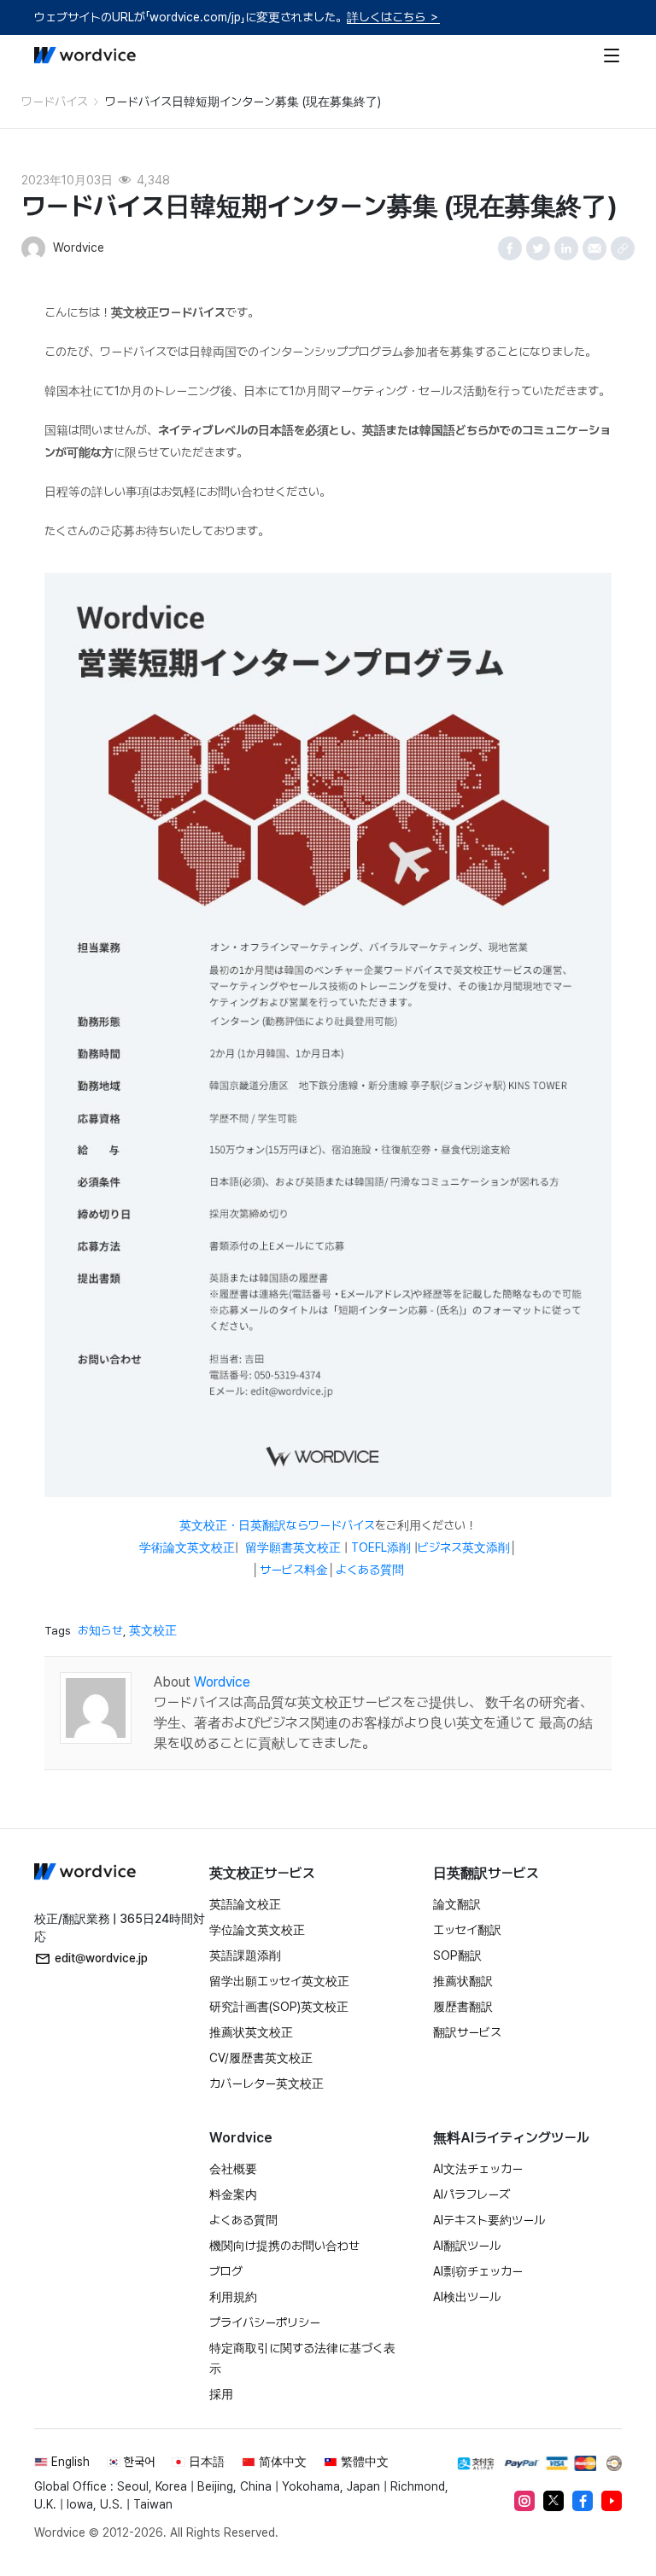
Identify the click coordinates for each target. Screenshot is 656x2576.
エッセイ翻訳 (467, 1930)
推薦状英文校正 (251, 2032)
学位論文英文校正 (257, 1930)
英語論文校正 (245, 1904)
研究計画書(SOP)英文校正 (279, 2007)
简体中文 (283, 2462)
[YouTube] (612, 2501)
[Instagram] (524, 2501)
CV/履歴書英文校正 (261, 2058)
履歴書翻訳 (463, 2007)
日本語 (207, 2462)
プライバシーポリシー (265, 2322)
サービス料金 (294, 1570)
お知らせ (100, 1630)
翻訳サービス (467, 2032)
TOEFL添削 (381, 1547)
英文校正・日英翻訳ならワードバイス (277, 1525)
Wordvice (222, 1682)
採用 (221, 2394)
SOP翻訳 (457, 1955)
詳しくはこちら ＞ (393, 17)
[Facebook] (583, 2501)
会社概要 (233, 2169)
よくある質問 (370, 1570)
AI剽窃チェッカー (478, 2271)
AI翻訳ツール (467, 2246)
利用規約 (233, 2297)
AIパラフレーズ (471, 2194)
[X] (553, 2501)
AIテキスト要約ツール (489, 2220)
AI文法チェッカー (478, 2169)
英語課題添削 (245, 1955)
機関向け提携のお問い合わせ (284, 2246)
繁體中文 (365, 2462)
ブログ (226, 2271)
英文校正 (153, 1630)
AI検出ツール (467, 2297)
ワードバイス (55, 102)
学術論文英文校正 (187, 1547)
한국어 (139, 2462)
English (70, 2462)
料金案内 (233, 2194)
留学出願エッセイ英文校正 (279, 1981)
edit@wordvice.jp (101, 1958)
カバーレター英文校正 (266, 2084)
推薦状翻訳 (463, 1981)
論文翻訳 (457, 1904)
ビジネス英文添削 (464, 1547)
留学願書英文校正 (293, 1547)
